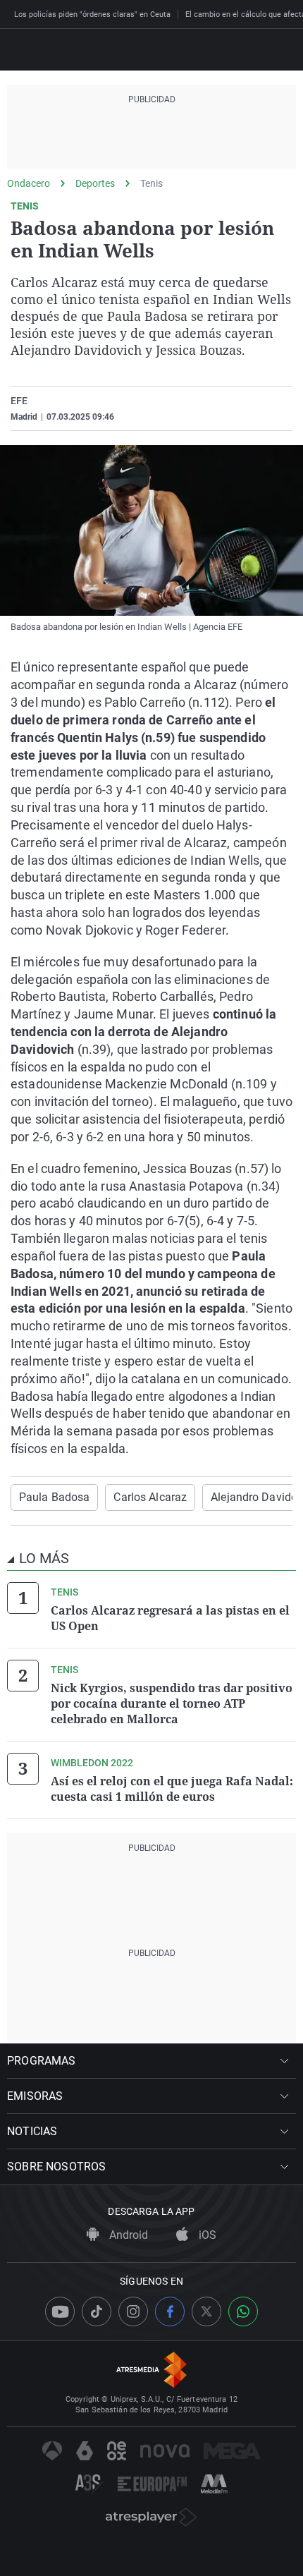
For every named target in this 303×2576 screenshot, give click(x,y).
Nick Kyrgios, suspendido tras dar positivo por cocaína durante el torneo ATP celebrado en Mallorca (172, 1703)
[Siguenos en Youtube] (60, 2311)
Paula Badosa (54, 1497)
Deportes (95, 183)
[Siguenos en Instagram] (133, 2311)
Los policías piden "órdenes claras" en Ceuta (92, 14)
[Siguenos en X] (206, 2311)
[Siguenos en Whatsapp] (243, 2311)
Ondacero (29, 183)
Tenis (151, 183)
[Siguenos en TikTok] (97, 2311)
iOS (206, 2235)
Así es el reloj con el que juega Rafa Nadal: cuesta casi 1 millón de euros (172, 1789)
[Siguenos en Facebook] (170, 2311)
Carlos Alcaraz (150, 1497)
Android (127, 2235)
